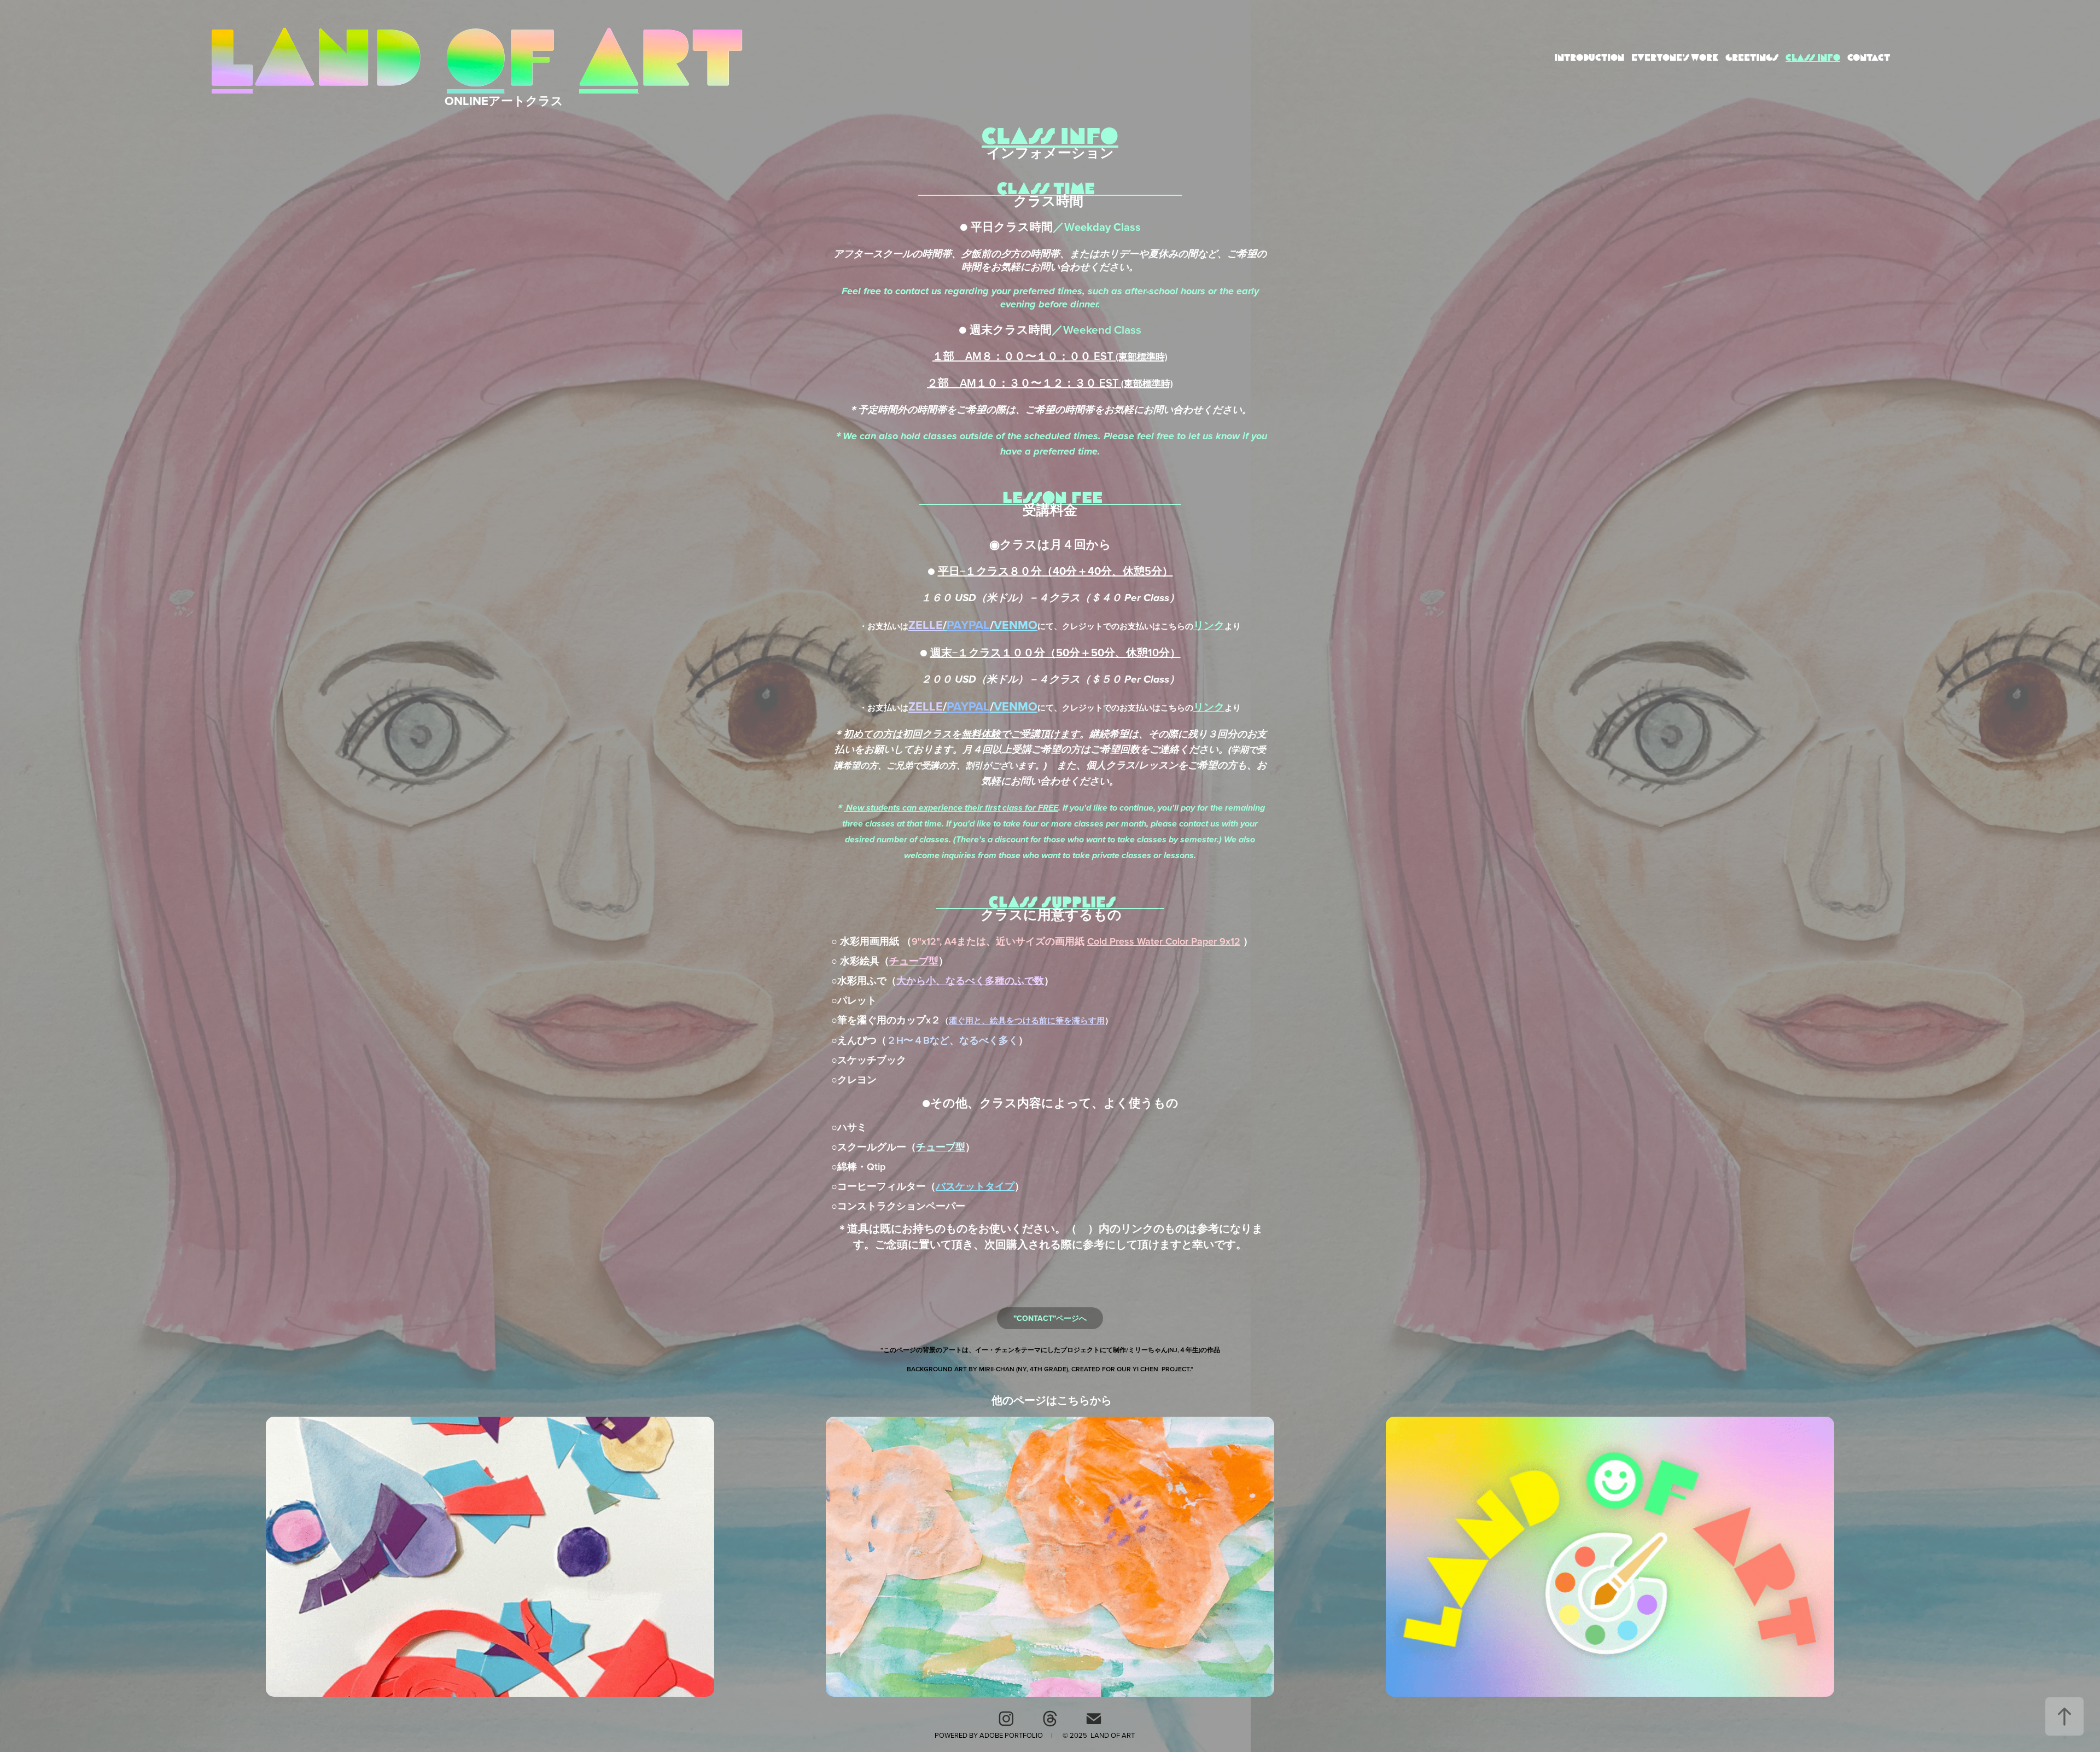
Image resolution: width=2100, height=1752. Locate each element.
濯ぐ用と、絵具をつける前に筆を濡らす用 (1027, 1020)
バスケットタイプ (975, 1186)
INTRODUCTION (1589, 58)
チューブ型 (941, 1147)
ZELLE (926, 625)
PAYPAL (968, 625)
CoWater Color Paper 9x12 (1164, 941)
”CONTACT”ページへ (1050, 1318)
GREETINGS (1752, 58)
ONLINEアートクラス (504, 101)
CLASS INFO (1813, 58)
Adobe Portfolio (1011, 1735)
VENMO (1016, 625)
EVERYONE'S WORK (1675, 58)
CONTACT (1869, 58)
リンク (1209, 625)
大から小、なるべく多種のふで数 (970, 980)
